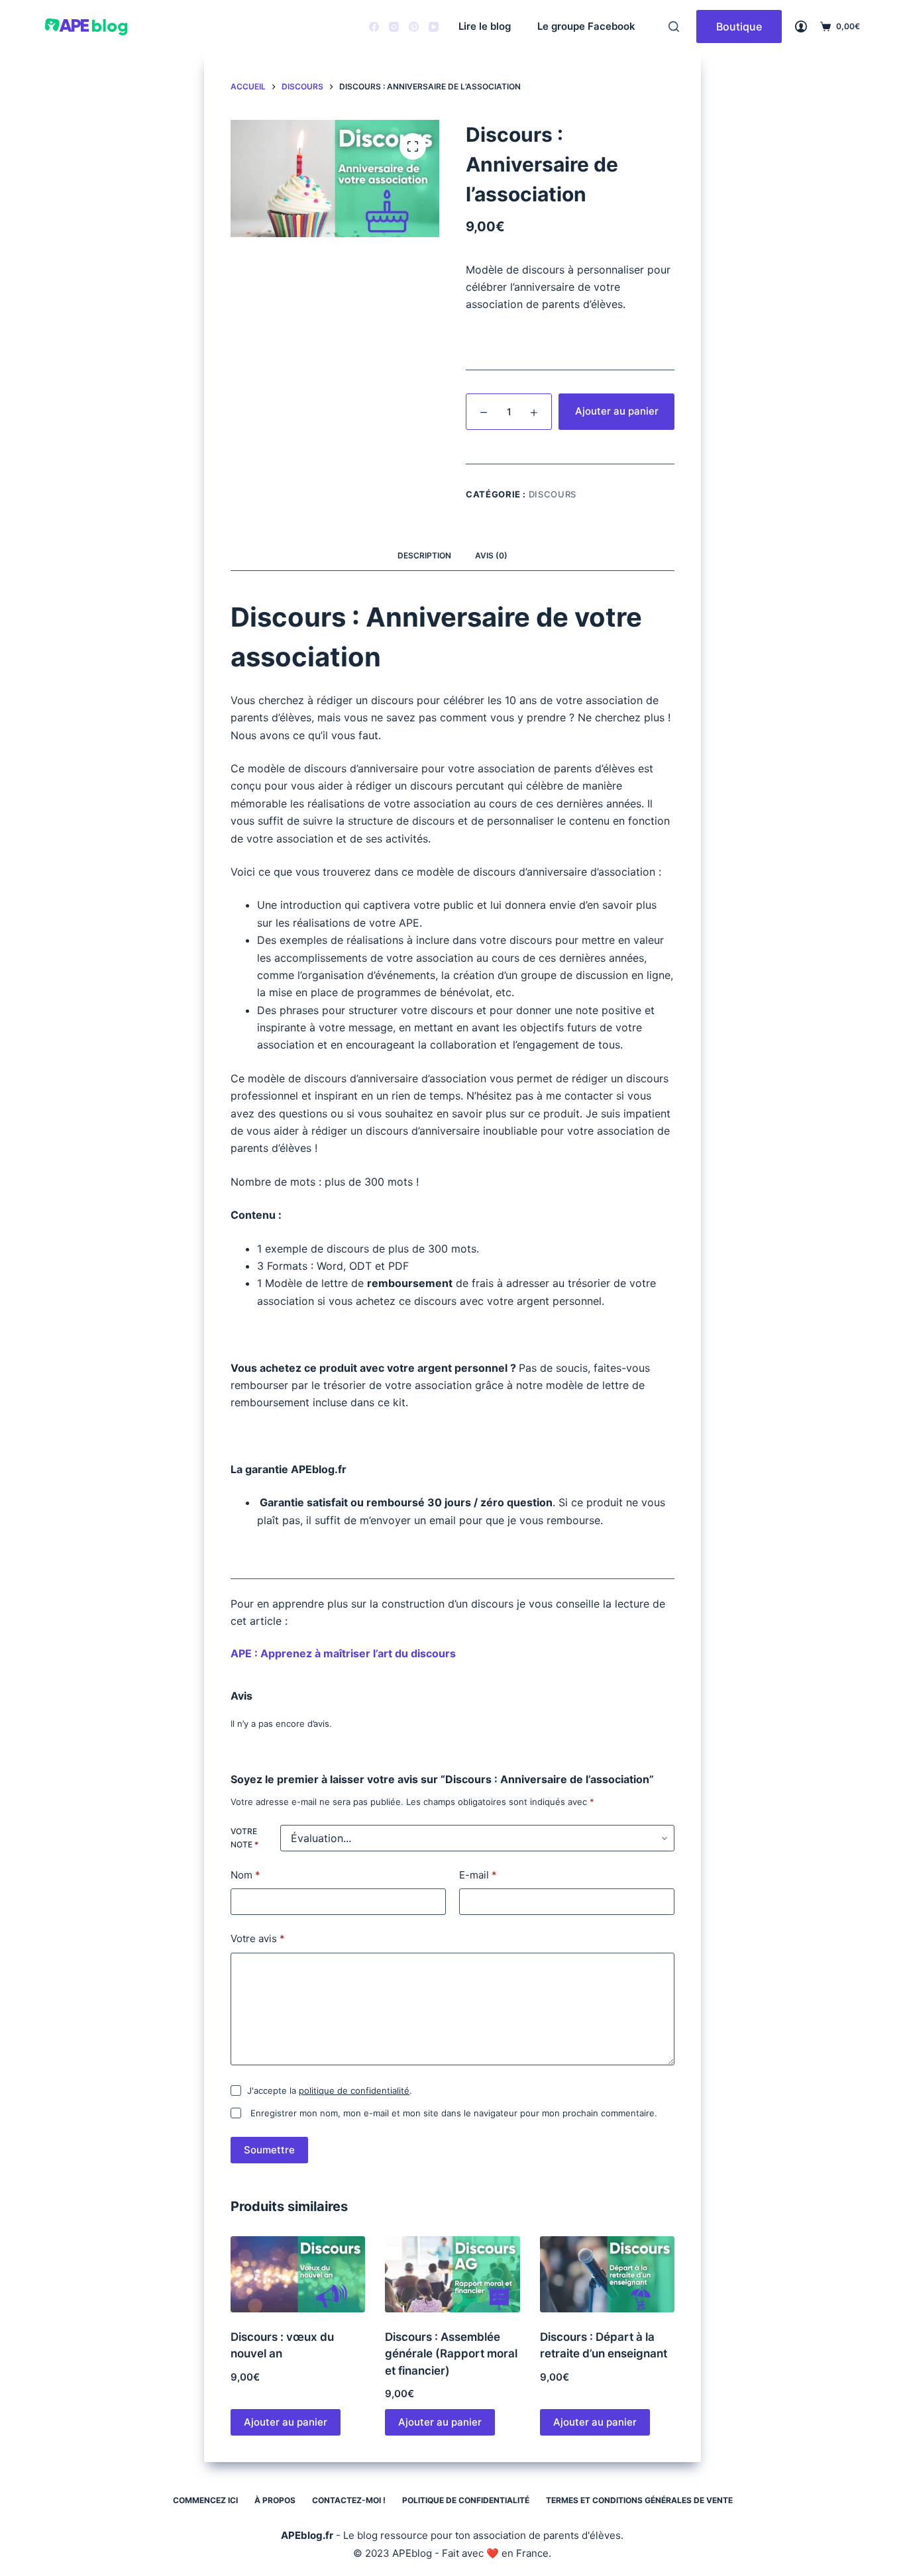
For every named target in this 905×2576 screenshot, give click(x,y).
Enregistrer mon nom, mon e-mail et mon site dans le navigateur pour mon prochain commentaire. (454, 2113)
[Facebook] (374, 27)
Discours (553, 494)
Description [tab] (424, 555)
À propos (275, 2500)
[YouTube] (434, 27)
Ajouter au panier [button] (286, 2422)
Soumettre (269, 2150)
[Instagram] (394, 27)
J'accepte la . (330, 2090)
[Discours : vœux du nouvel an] (298, 2274)
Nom (245, 1875)
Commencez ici (205, 2500)
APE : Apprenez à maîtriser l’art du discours (343, 1653)
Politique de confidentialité (466, 2500)
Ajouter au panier (617, 411)
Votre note (244, 1838)
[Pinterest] (414, 27)
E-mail (478, 1875)
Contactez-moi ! (349, 2500)
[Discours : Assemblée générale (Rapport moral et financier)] (452, 2274)
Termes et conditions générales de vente (639, 2500)
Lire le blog (485, 26)
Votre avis (258, 1938)
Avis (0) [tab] (491, 555)
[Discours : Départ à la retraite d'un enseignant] (607, 2274)
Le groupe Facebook (586, 26)
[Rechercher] (674, 26)
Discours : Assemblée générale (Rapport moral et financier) (451, 2354)
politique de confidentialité (354, 2090)
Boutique (739, 26)
